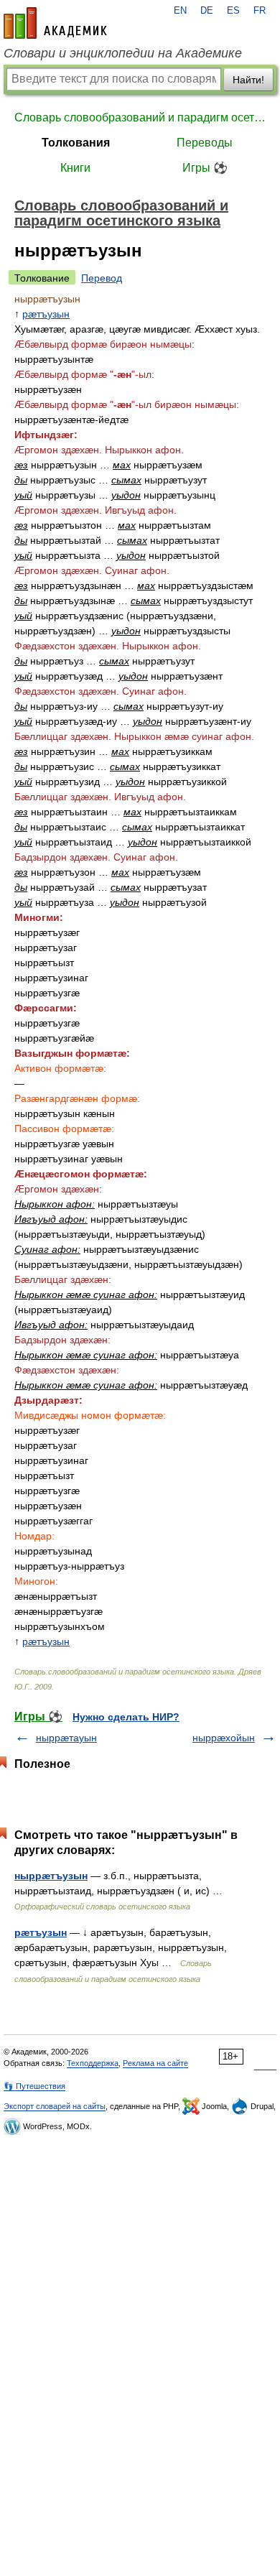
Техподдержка (93, 2063)
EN (180, 11)
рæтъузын (46, 314)
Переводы (205, 143)
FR (260, 11)
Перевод (102, 278)
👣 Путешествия (34, 2086)
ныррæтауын (66, 1738)
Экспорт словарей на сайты (55, 2106)
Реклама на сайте (155, 2063)
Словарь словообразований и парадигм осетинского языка (140, 117)
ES (233, 11)
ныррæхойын (224, 1738)
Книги (75, 168)
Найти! (248, 80)
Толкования (76, 143)
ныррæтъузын (51, 1876)
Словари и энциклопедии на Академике (123, 53)
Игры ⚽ (205, 168)
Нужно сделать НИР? (126, 1717)
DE (207, 11)
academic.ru (55, 23)
